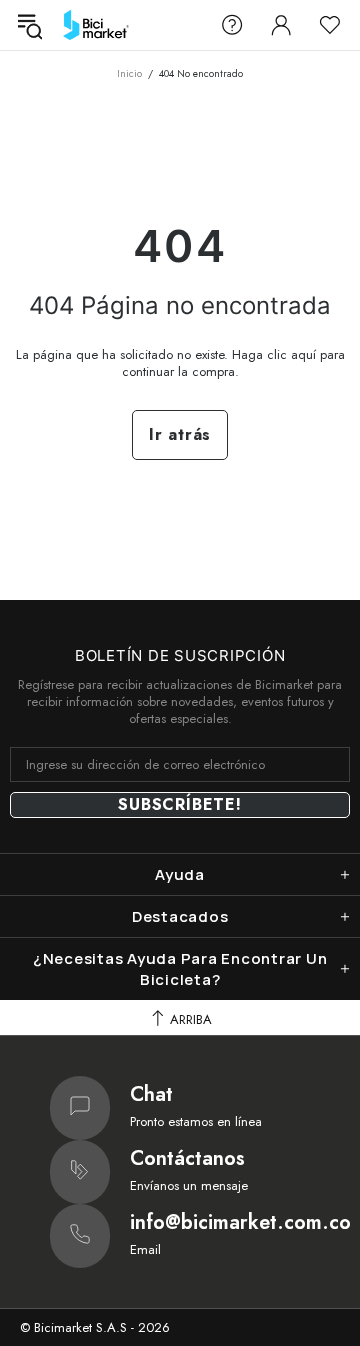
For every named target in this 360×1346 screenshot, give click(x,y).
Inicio (129, 73)
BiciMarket (96, 25)
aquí (303, 354)
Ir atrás (180, 434)
